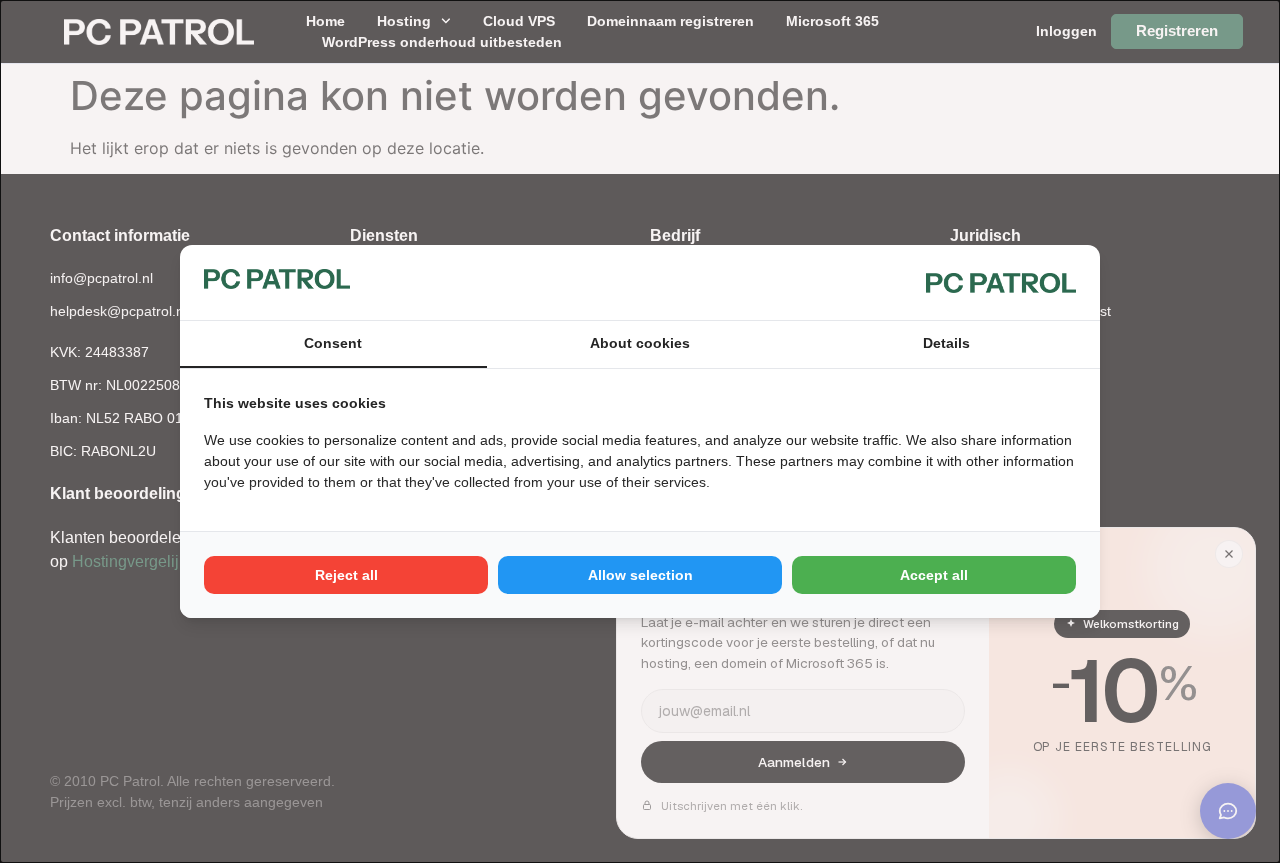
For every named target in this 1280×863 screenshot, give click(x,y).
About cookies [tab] (640, 343)
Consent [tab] (333, 343)
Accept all (934, 575)
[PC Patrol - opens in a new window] (1001, 282)
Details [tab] (946, 343)
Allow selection (640, 575)
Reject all (346, 575)
